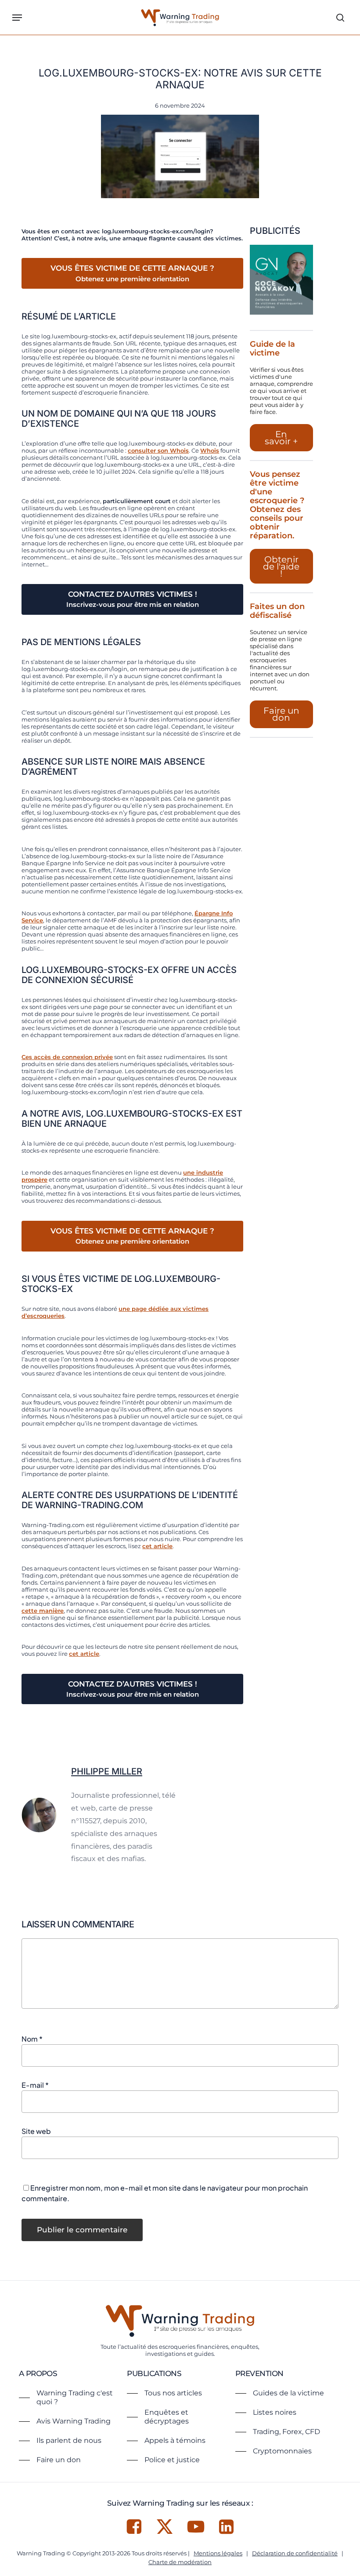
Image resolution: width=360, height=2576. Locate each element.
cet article (157, 1546)
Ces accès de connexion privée (67, 1057)
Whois (210, 450)
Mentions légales (218, 2553)
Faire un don (281, 714)
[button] (17, 18)
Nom (32, 2039)
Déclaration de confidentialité (295, 2553)
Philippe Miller (107, 1771)
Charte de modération (180, 2562)
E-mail (35, 2085)
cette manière (43, 1611)
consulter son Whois (158, 450)
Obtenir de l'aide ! (281, 566)
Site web (36, 2131)
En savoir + (281, 438)
